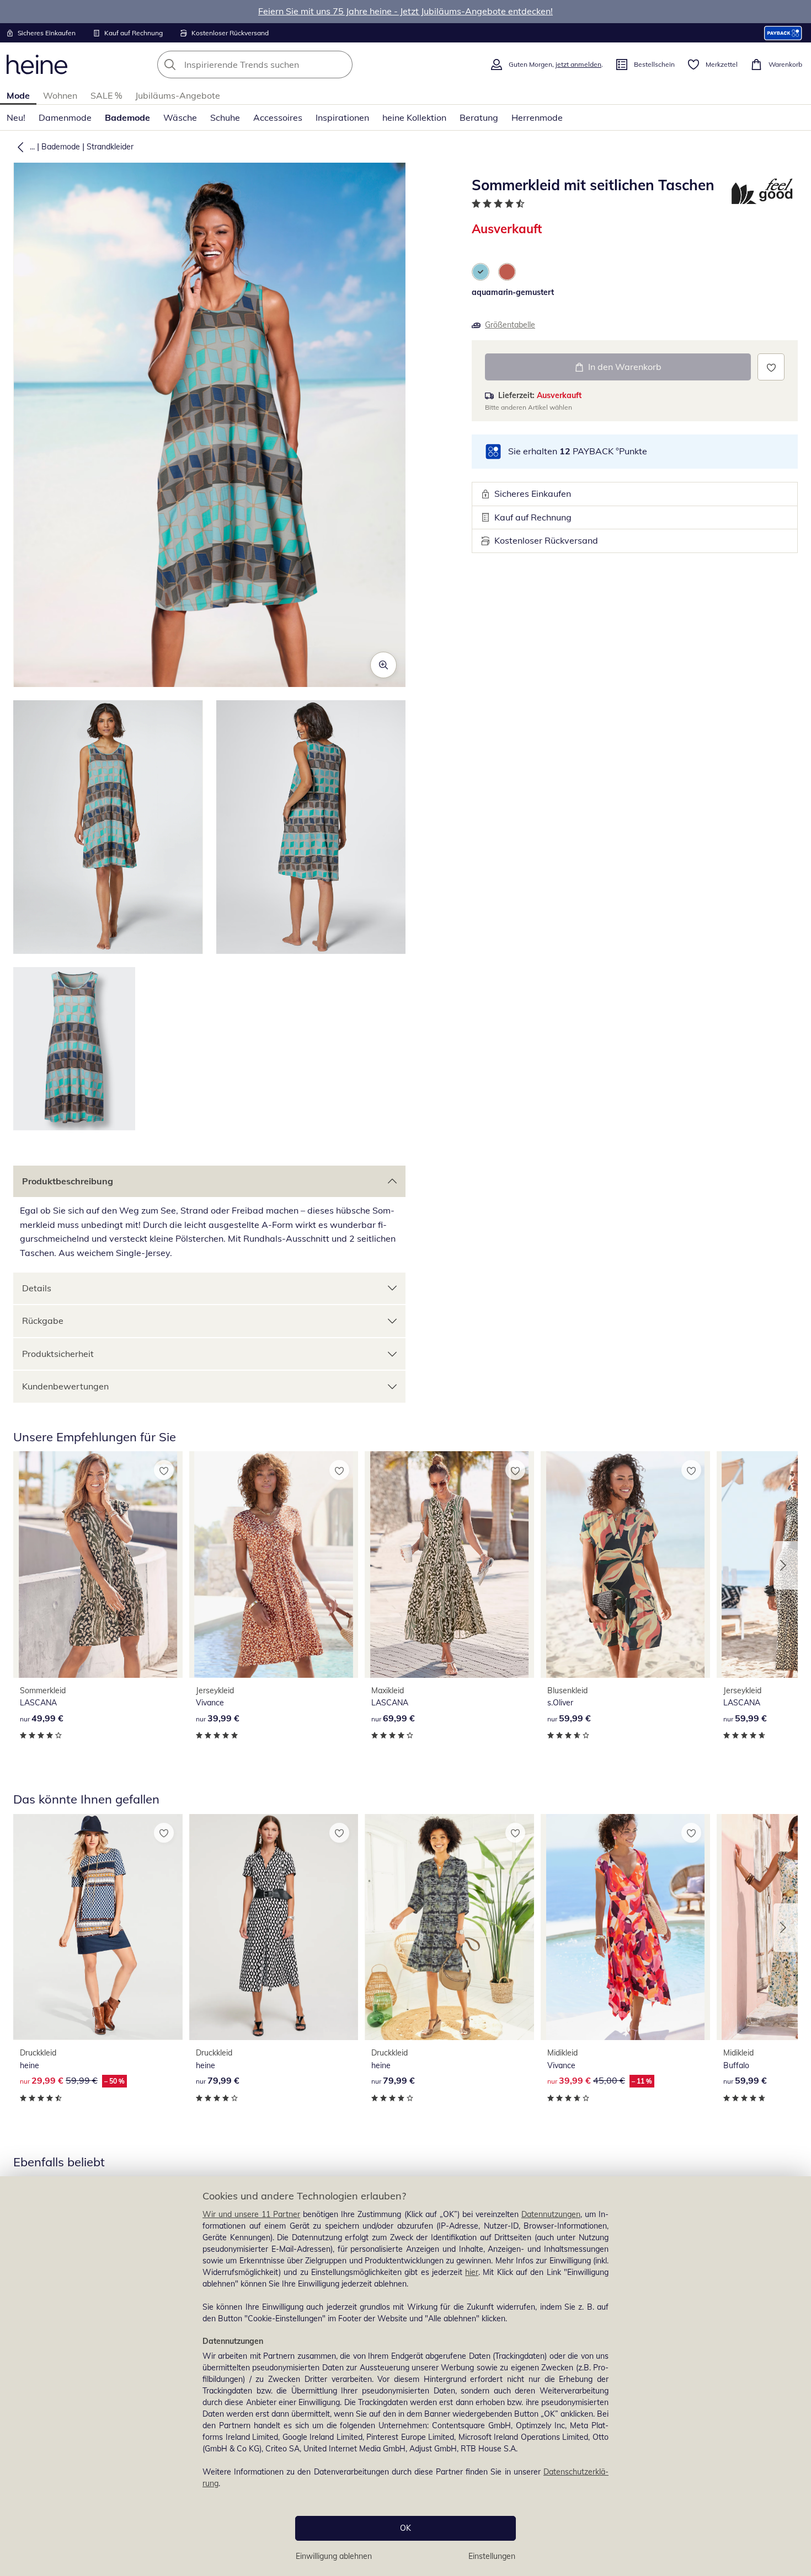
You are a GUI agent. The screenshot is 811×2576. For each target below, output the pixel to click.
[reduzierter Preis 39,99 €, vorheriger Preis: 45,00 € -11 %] (625, 1927)
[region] (405, 2376)
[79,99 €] (274, 1927)
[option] (481, 272)
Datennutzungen (551, 2214)
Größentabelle (510, 325)
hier (472, 2272)
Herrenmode (537, 117)
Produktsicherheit (58, 1354)
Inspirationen (342, 117)
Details (37, 1288)
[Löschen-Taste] (341, 65)
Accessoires (278, 117)
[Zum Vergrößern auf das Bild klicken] (383, 665)
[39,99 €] (274, 1564)
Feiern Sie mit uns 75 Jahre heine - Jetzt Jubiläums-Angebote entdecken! (405, 11)
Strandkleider (110, 147)
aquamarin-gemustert (513, 292)
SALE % (106, 95)
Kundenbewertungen (65, 1386)
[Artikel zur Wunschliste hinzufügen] (771, 367)
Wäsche (180, 117)
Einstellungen (492, 2556)
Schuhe (225, 117)
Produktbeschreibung (68, 1181)
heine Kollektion (414, 117)
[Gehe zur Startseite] (37, 65)
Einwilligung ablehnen (334, 2556)
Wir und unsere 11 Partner (251, 2214)
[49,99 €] (98, 1564)
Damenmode (65, 117)
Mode (18, 95)
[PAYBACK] (783, 33)
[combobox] (279, 65)
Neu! (16, 117)
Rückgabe (43, 1321)
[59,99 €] (625, 1564)
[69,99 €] (449, 1564)
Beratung (479, 117)
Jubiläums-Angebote (178, 95)
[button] (18, 147)
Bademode (127, 117)
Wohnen (60, 95)
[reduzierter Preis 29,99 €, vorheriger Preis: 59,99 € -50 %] (98, 1927)
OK (405, 2528)
